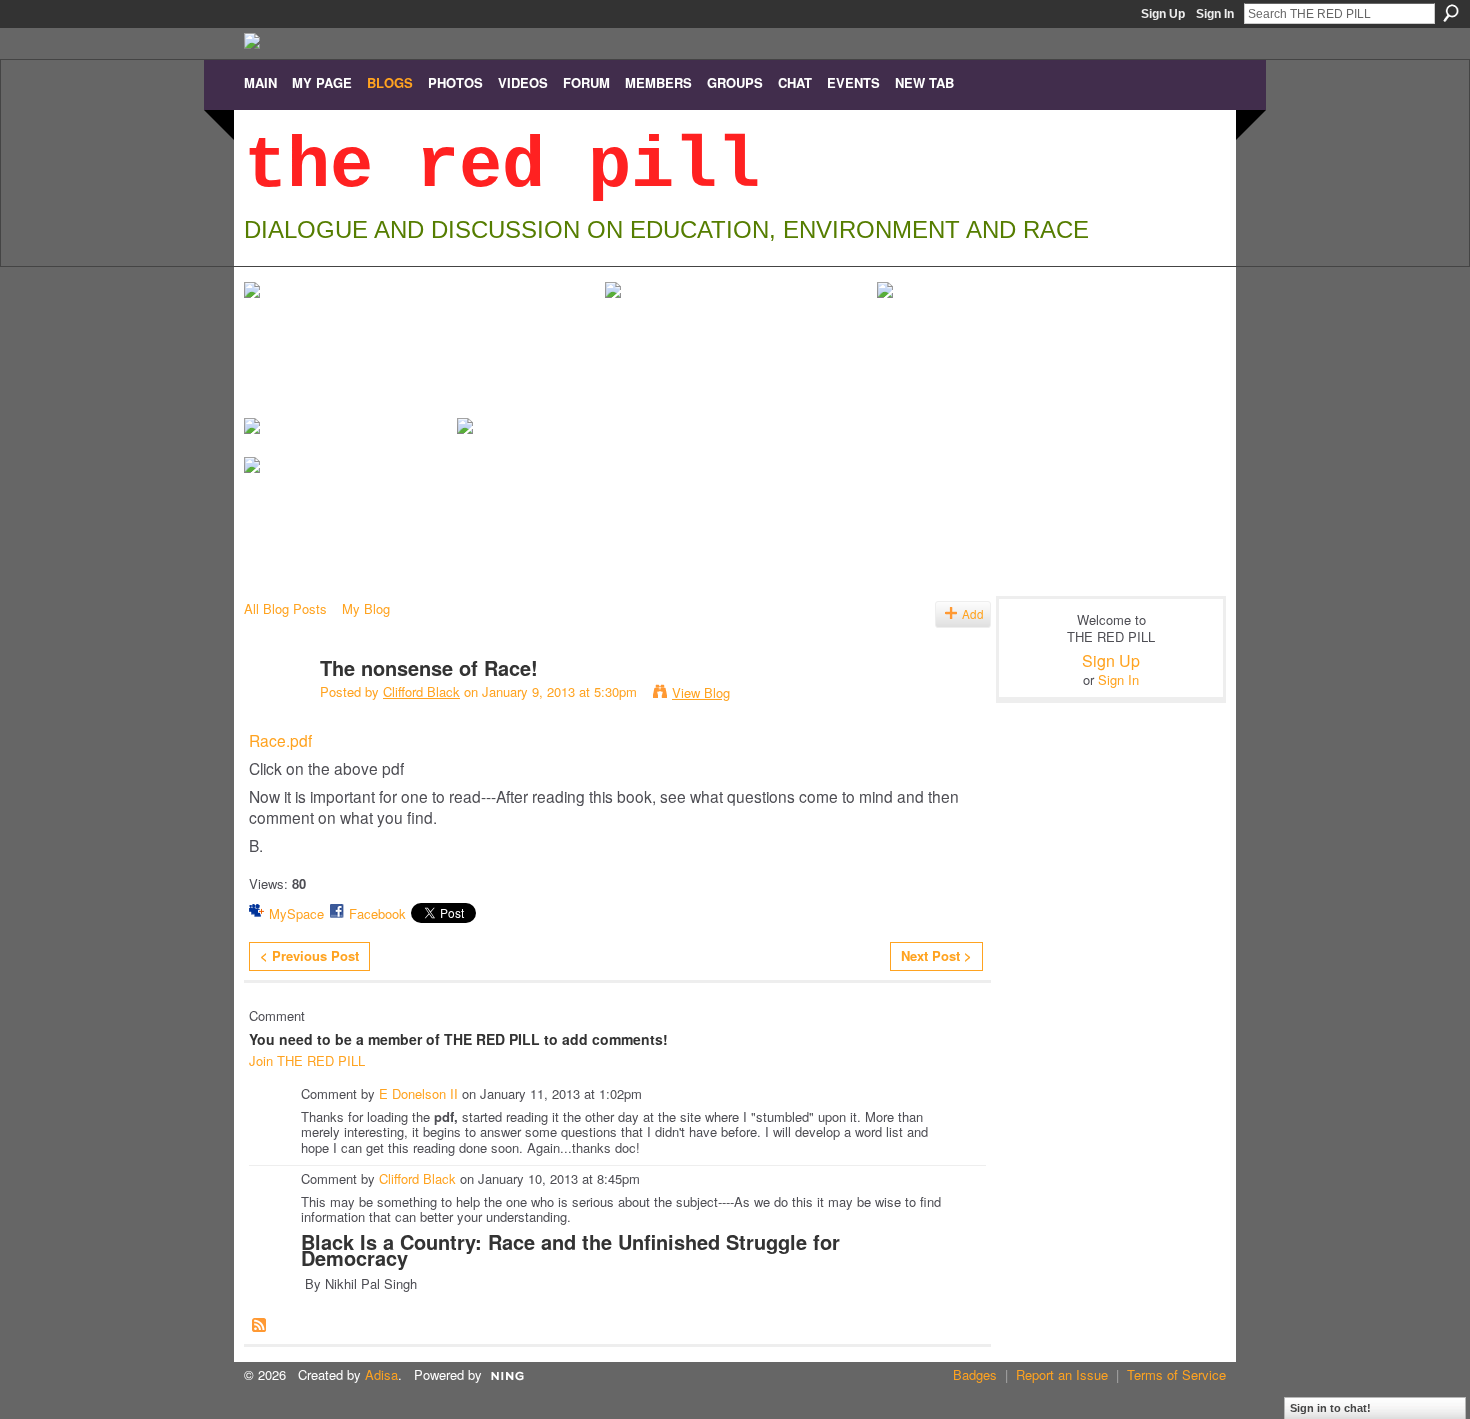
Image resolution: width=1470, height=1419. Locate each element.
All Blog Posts (285, 608)
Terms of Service (1176, 1374)
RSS (260, 1326)
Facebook (377, 913)
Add (973, 614)
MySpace (296, 913)
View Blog (701, 692)
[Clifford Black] (276, 710)
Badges (975, 1374)
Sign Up (1163, 14)
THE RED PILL (502, 167)
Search (1451, 13)
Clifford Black (421, 691)
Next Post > (936, 955)
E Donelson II (418, 1093)
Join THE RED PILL (307, 1060)
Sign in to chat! (1330, 1408)
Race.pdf (280, 740)
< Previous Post (309, 955)
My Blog (366, 608)
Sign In (1215, 14)
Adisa (381, 1374)
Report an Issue (1062, 1374)
